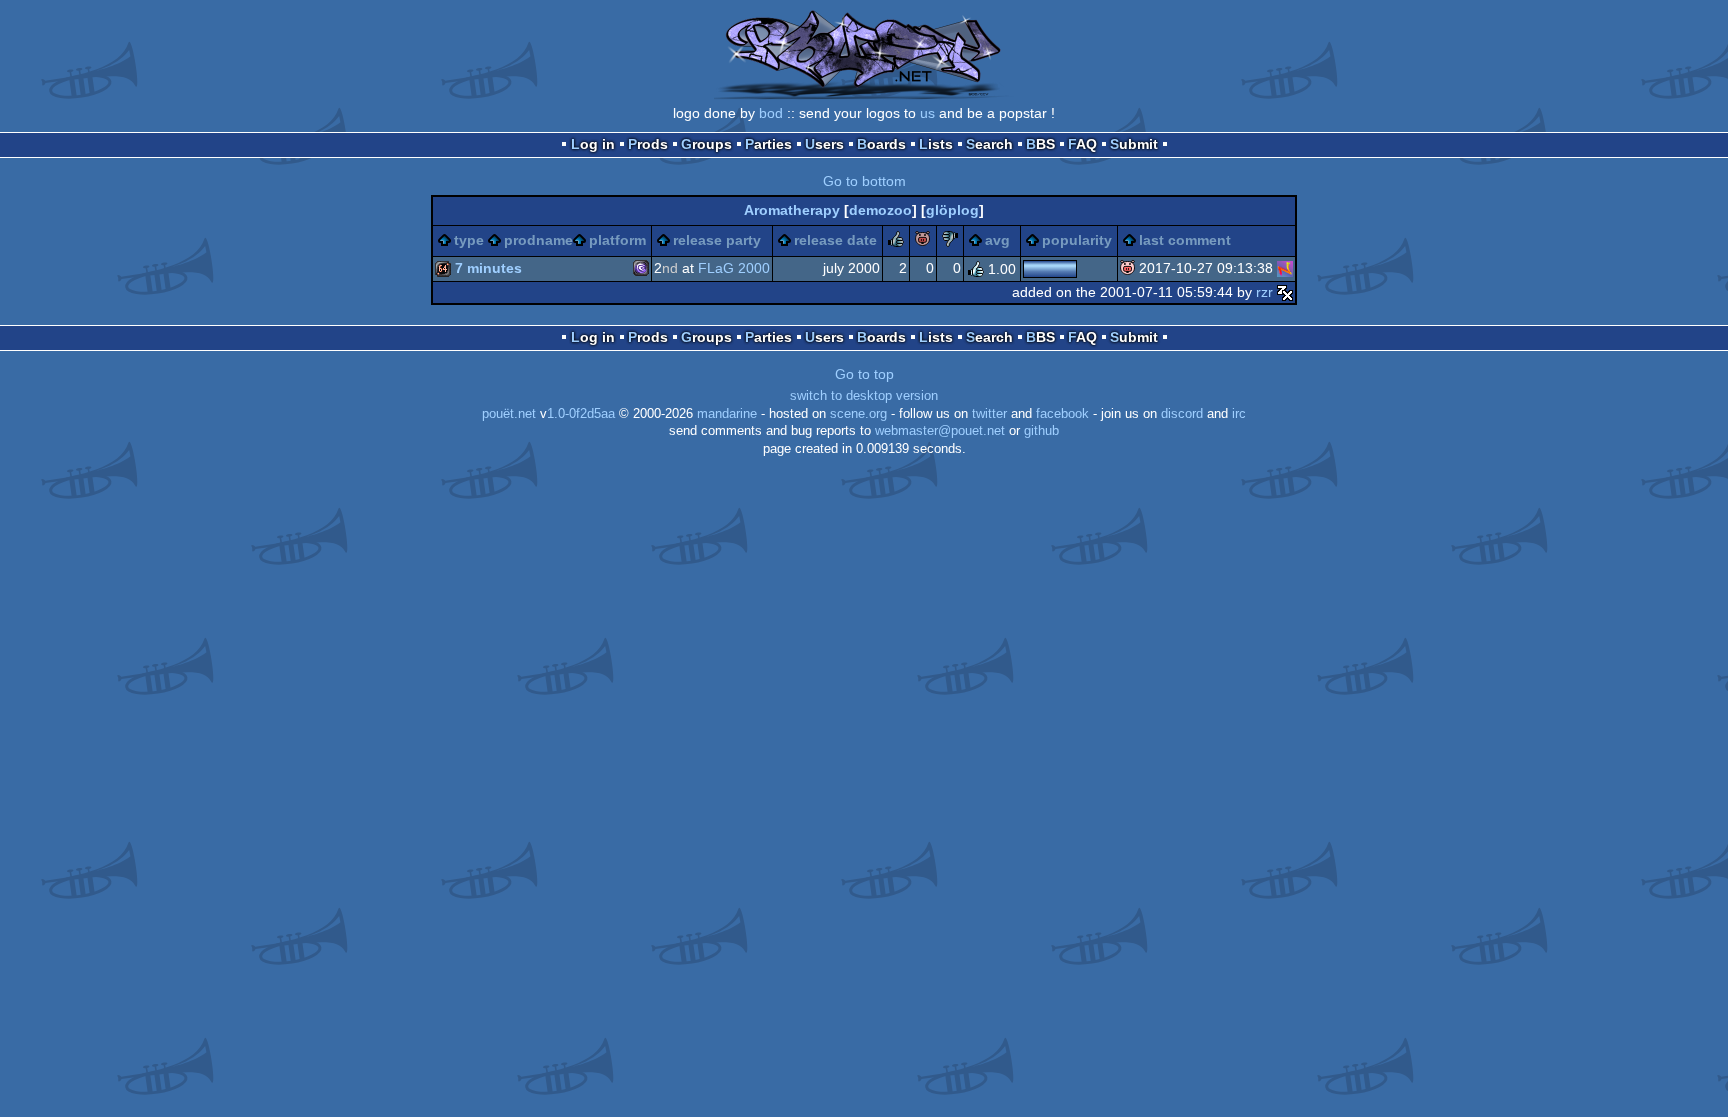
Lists (936, 144)
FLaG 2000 (734, 268)
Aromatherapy (792, 210)
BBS (1040, 144)
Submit (1134, 144)
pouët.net (509, 414)
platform (617, 240)
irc (1239, 414)
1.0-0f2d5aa (581, 414)
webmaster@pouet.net (940, 431)
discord (1182, 414)
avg (997, 240)
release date (835, 240)
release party (717, 240)
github (1041, 431)
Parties (768, 144)
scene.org (858, 414)
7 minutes (488, 268)
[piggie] (923, 242)
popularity (1077, 240)
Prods (648, 144)
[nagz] (1285, 268)
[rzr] (1285, 292)
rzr (1264, 292)
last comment (1185, 240)
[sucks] (950, 242)
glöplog (952, 210)
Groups (706, 144)
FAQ (1082, 144)
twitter (989, 414)
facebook (1062, 414)
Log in (593, 144)
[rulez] (896, 242)
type (469, 240)
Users (824, 144)
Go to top (864, 374)
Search (989, 144)
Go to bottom (864, 181)
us (927, 113)
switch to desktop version (864, 396)
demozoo (880, 210)
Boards (881, 144)
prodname (538, 240)
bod (771, 113)
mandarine (727, 414)
